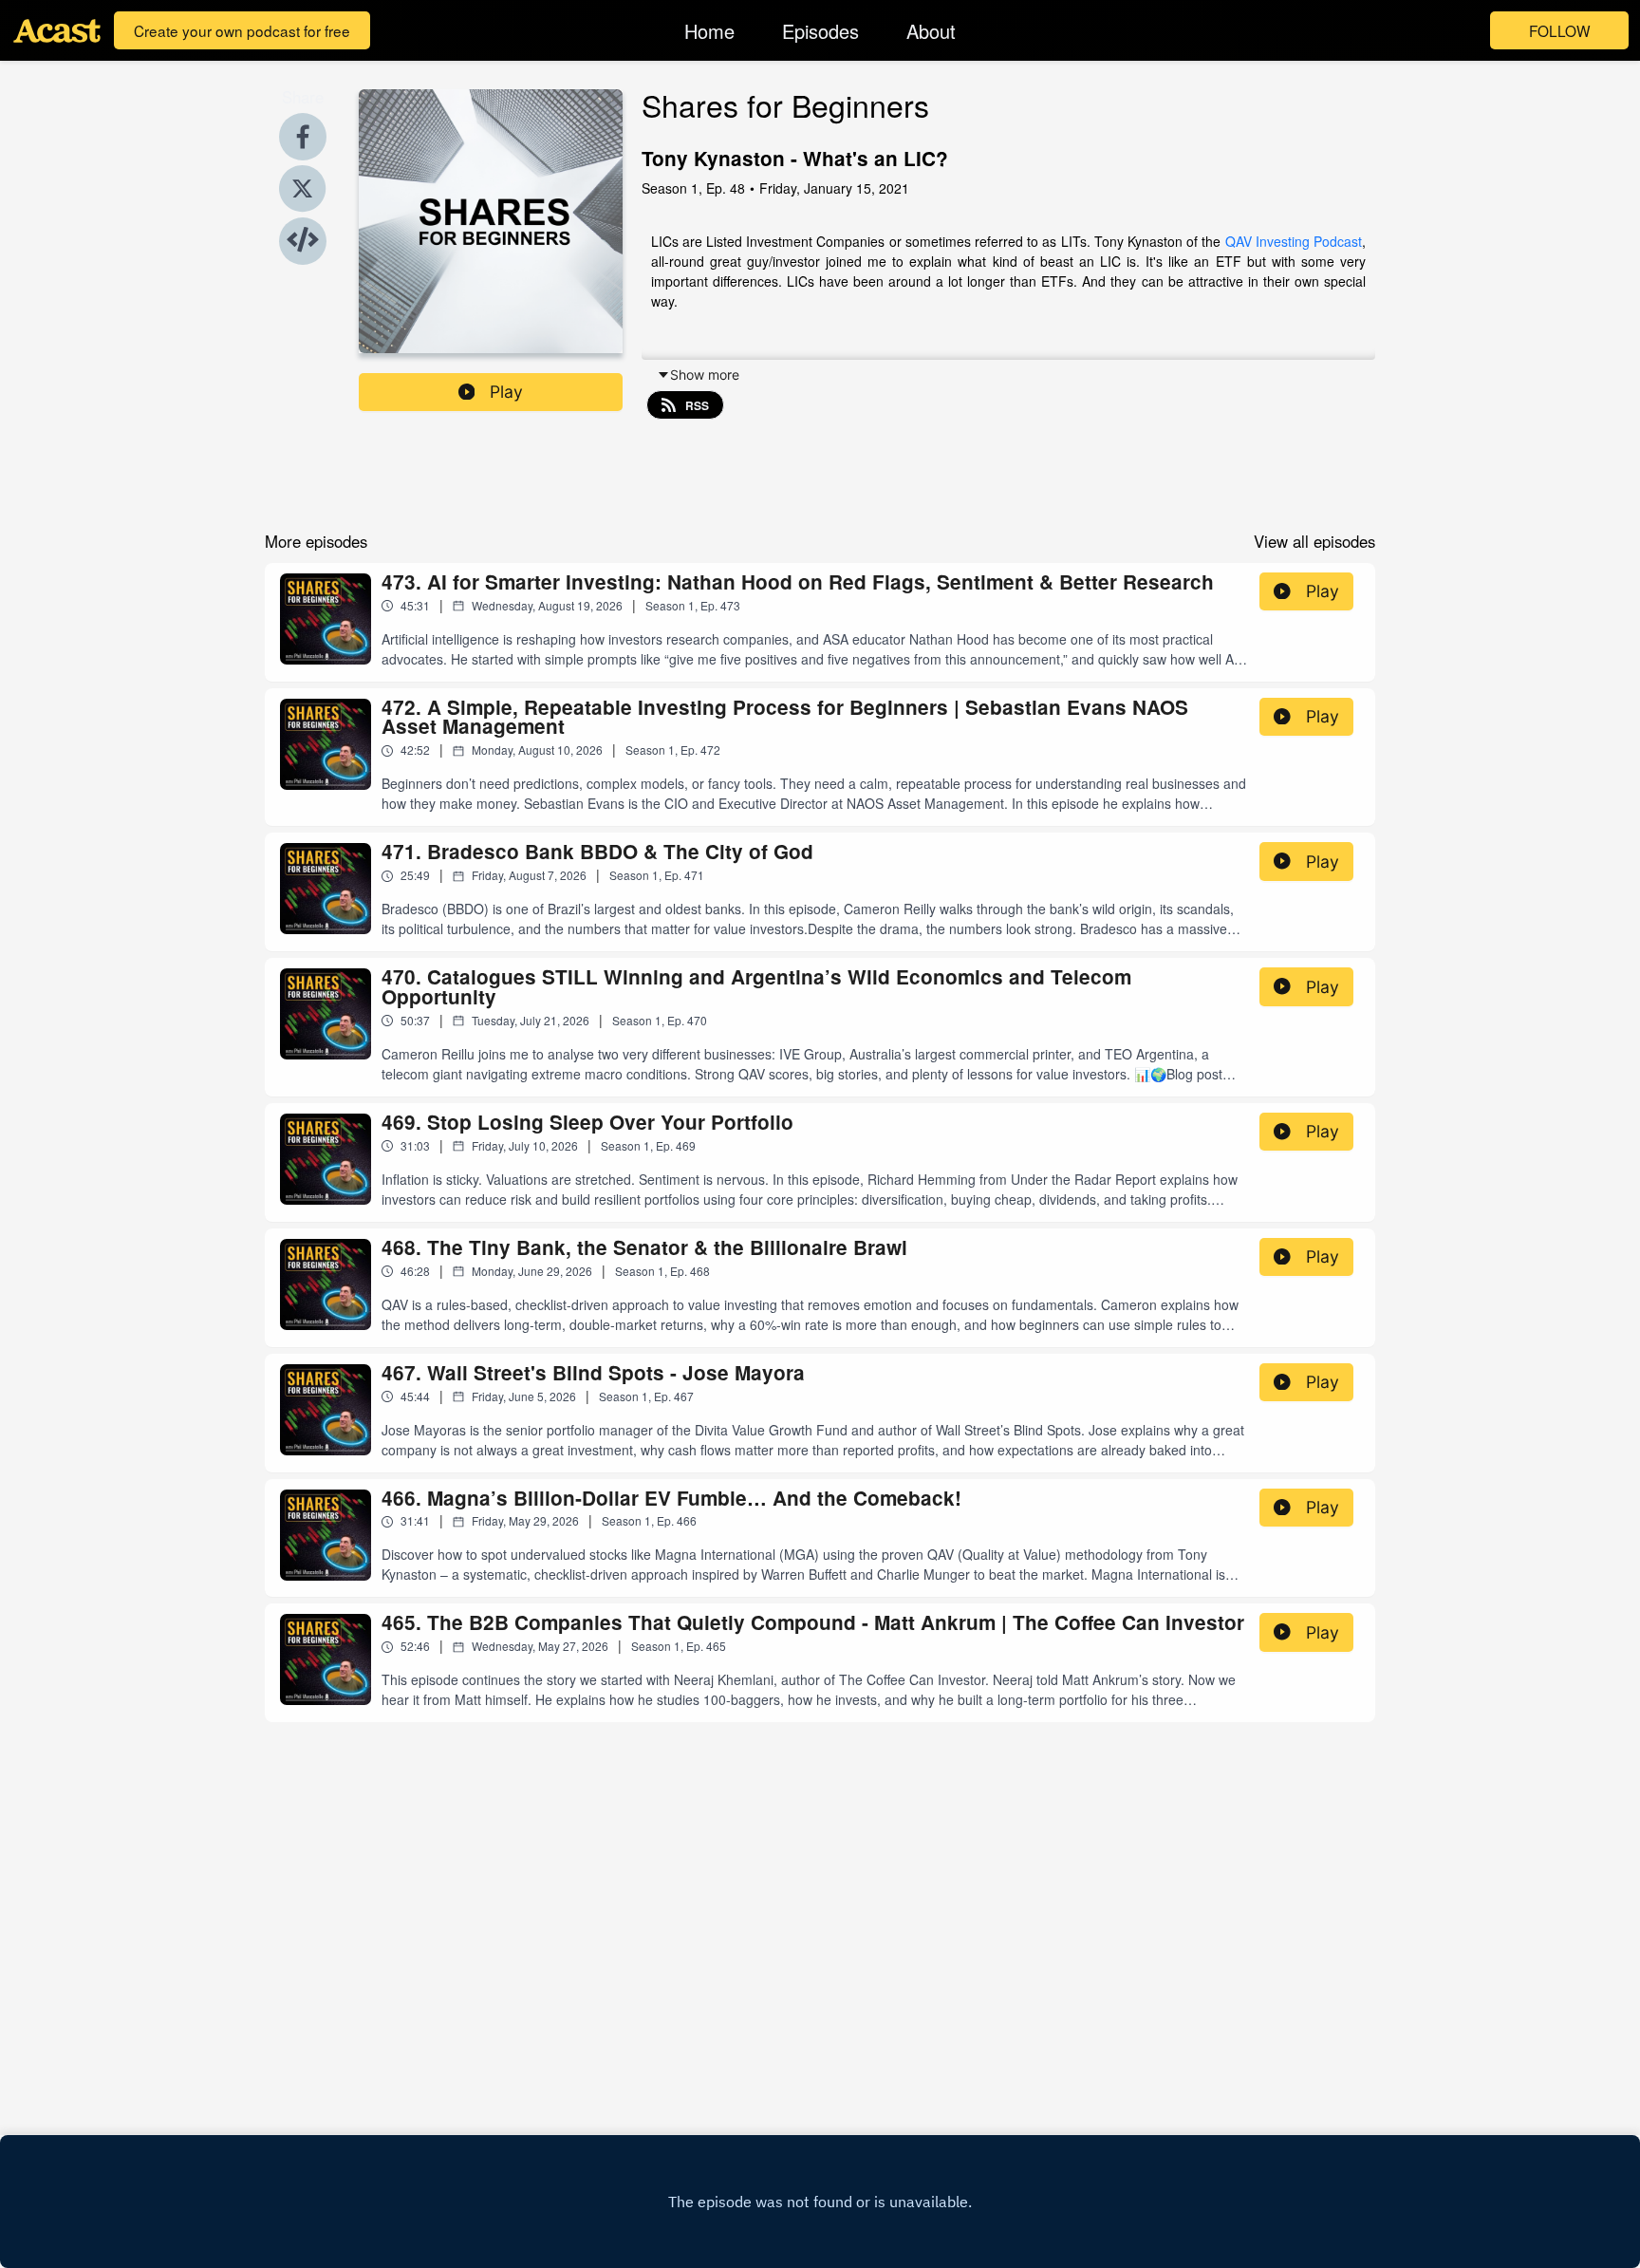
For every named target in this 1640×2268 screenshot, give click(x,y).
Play (506, 392)
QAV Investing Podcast (1294, 241)
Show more (705, 375)
